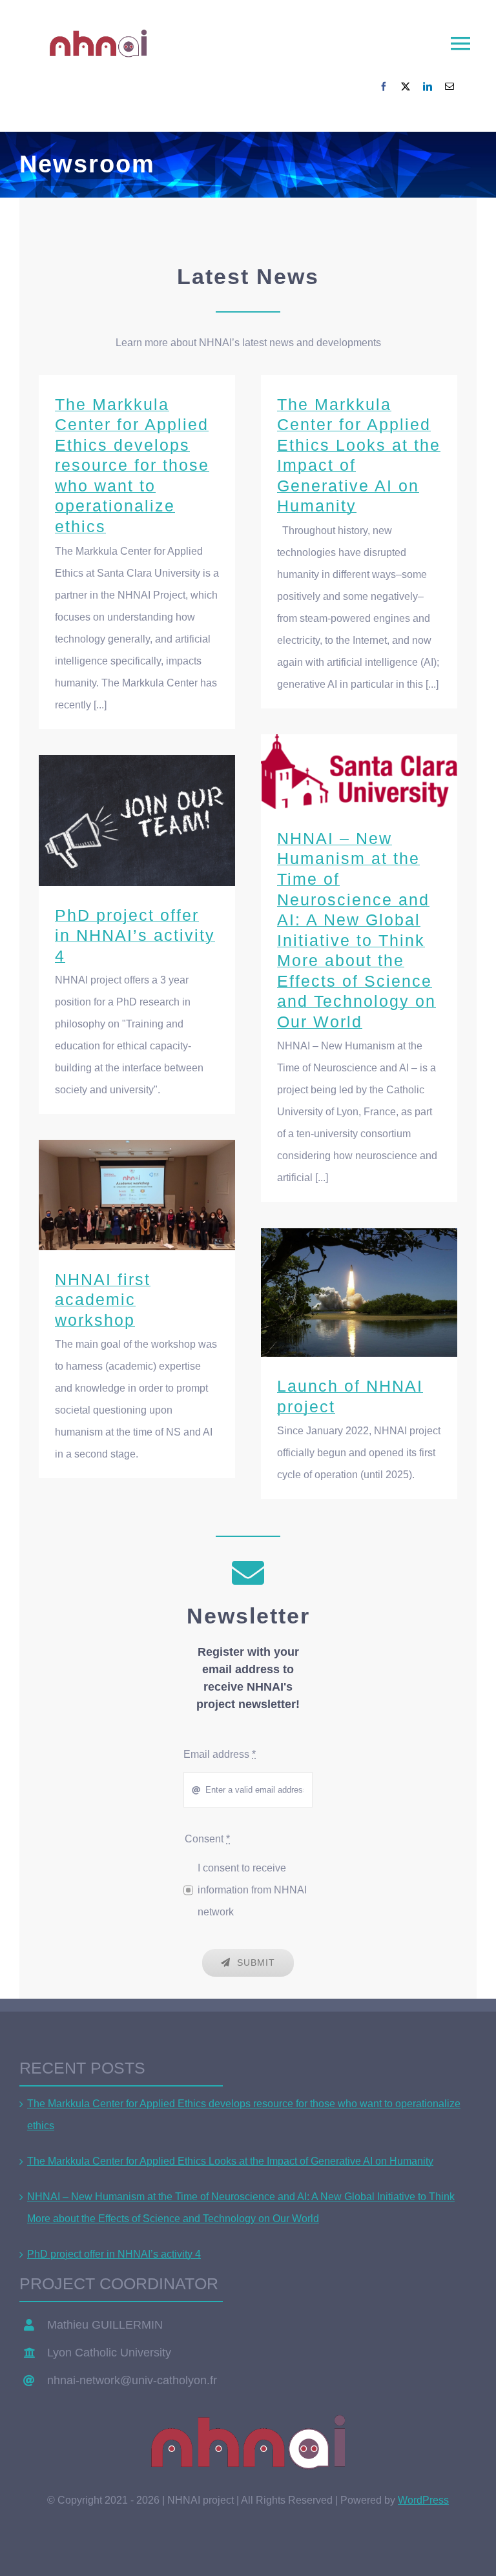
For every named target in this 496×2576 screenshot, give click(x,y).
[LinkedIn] (428, 87)
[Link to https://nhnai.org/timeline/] (248, 1572)
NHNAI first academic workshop (137, 1195)
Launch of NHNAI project (359, 1293)
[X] (406, 87)
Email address (220, 1754)
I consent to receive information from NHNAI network (252, 1890)
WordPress (423, 2500)
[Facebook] (384, 87)
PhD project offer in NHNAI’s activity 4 (137, 820)
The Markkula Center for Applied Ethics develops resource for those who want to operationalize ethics (132, 466)
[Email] (449, 87)
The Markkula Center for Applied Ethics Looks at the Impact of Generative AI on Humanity (230, 2161)
